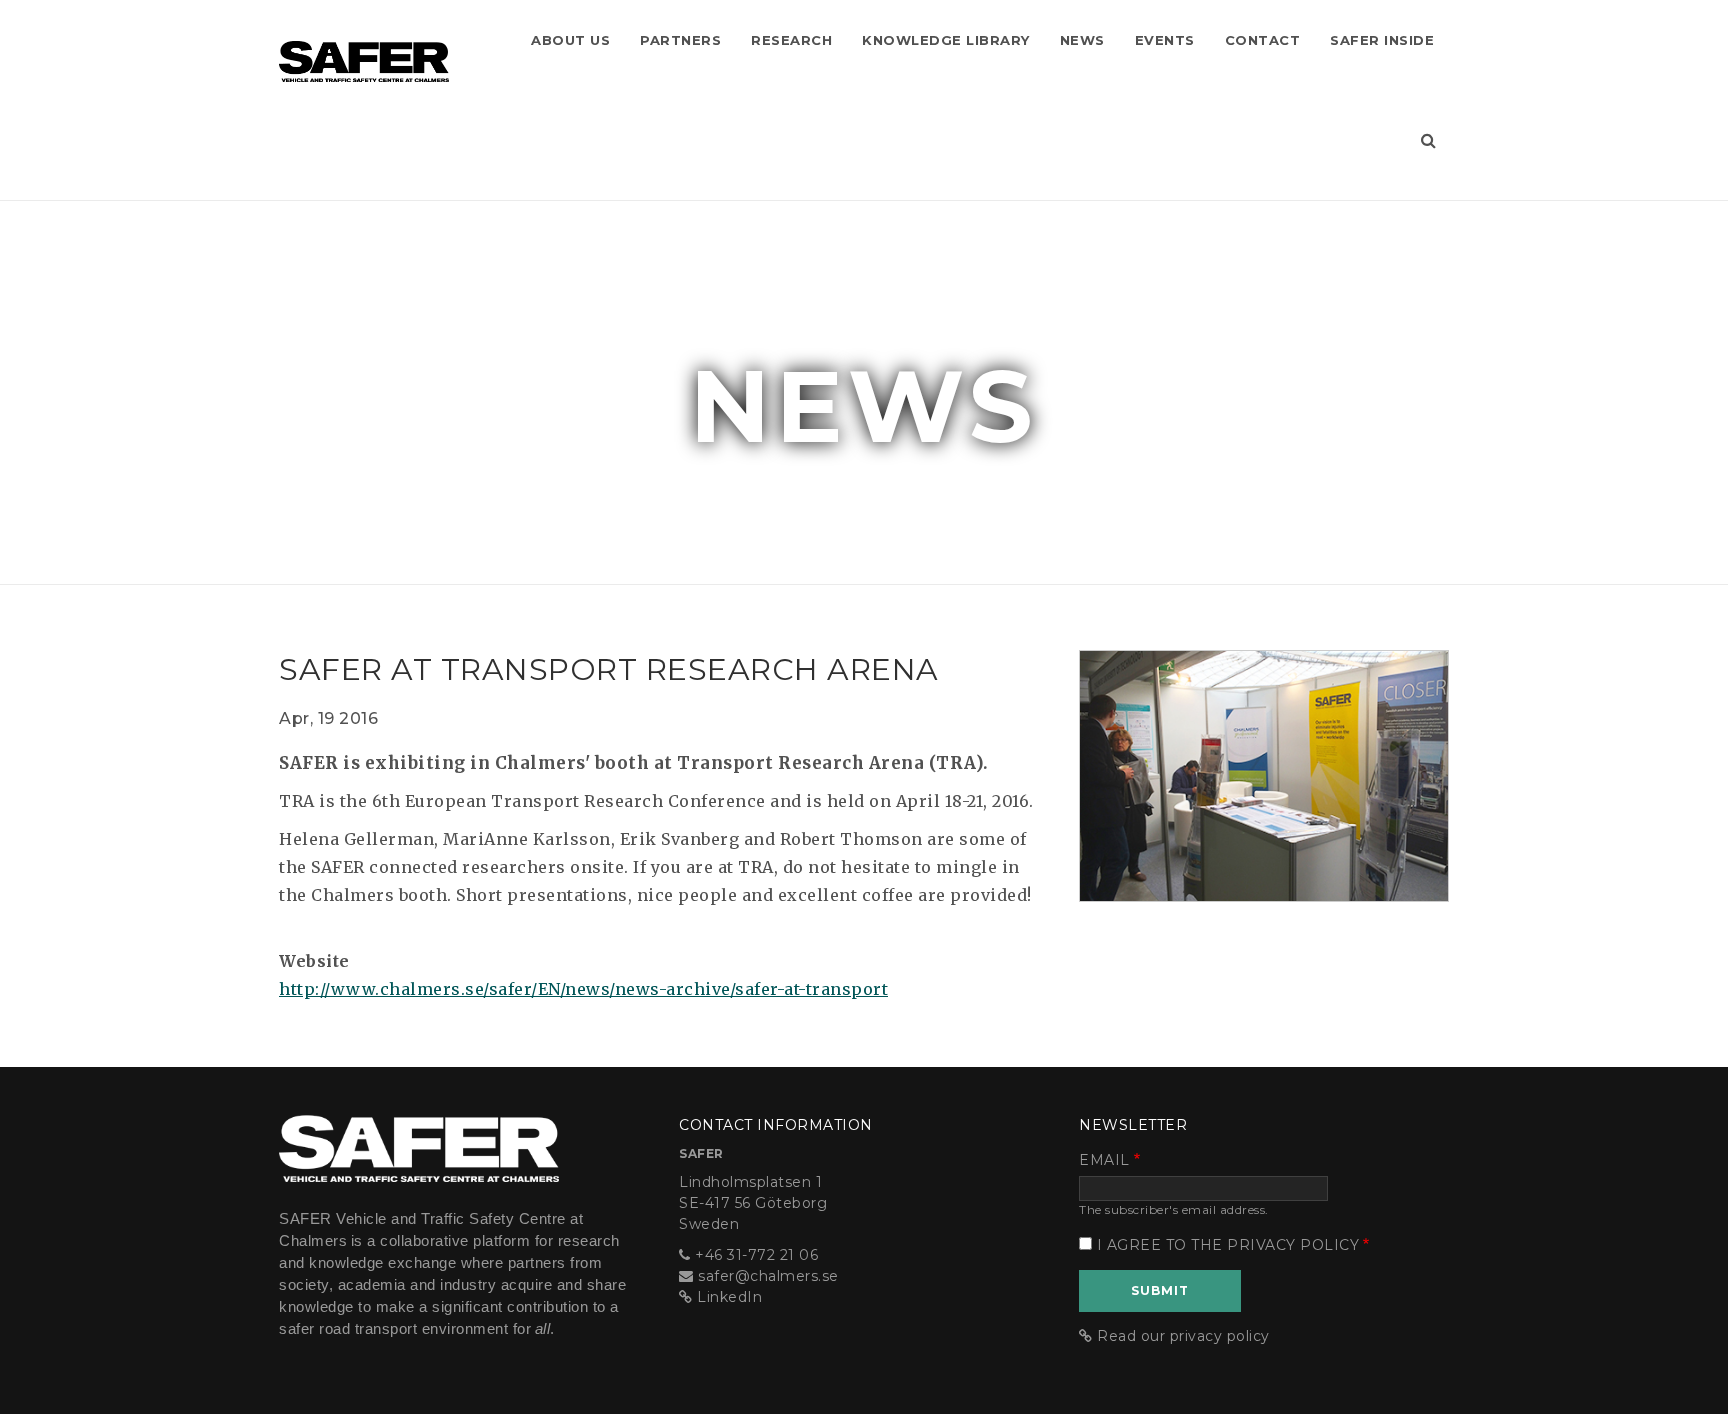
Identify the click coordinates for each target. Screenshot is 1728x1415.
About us (570, 40)
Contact (1263, 40)
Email (1104, 1160)
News (1082, 40)
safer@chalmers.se (768, 1276)
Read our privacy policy (1183, 1336)
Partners (680, 40)
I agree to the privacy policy (1228, 1245)
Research (791, 40)
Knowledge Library (946, 40)
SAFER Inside (1382, 40)
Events (1165, 40)
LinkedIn (729, 1297)
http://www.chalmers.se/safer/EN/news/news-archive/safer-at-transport (583, 989)
